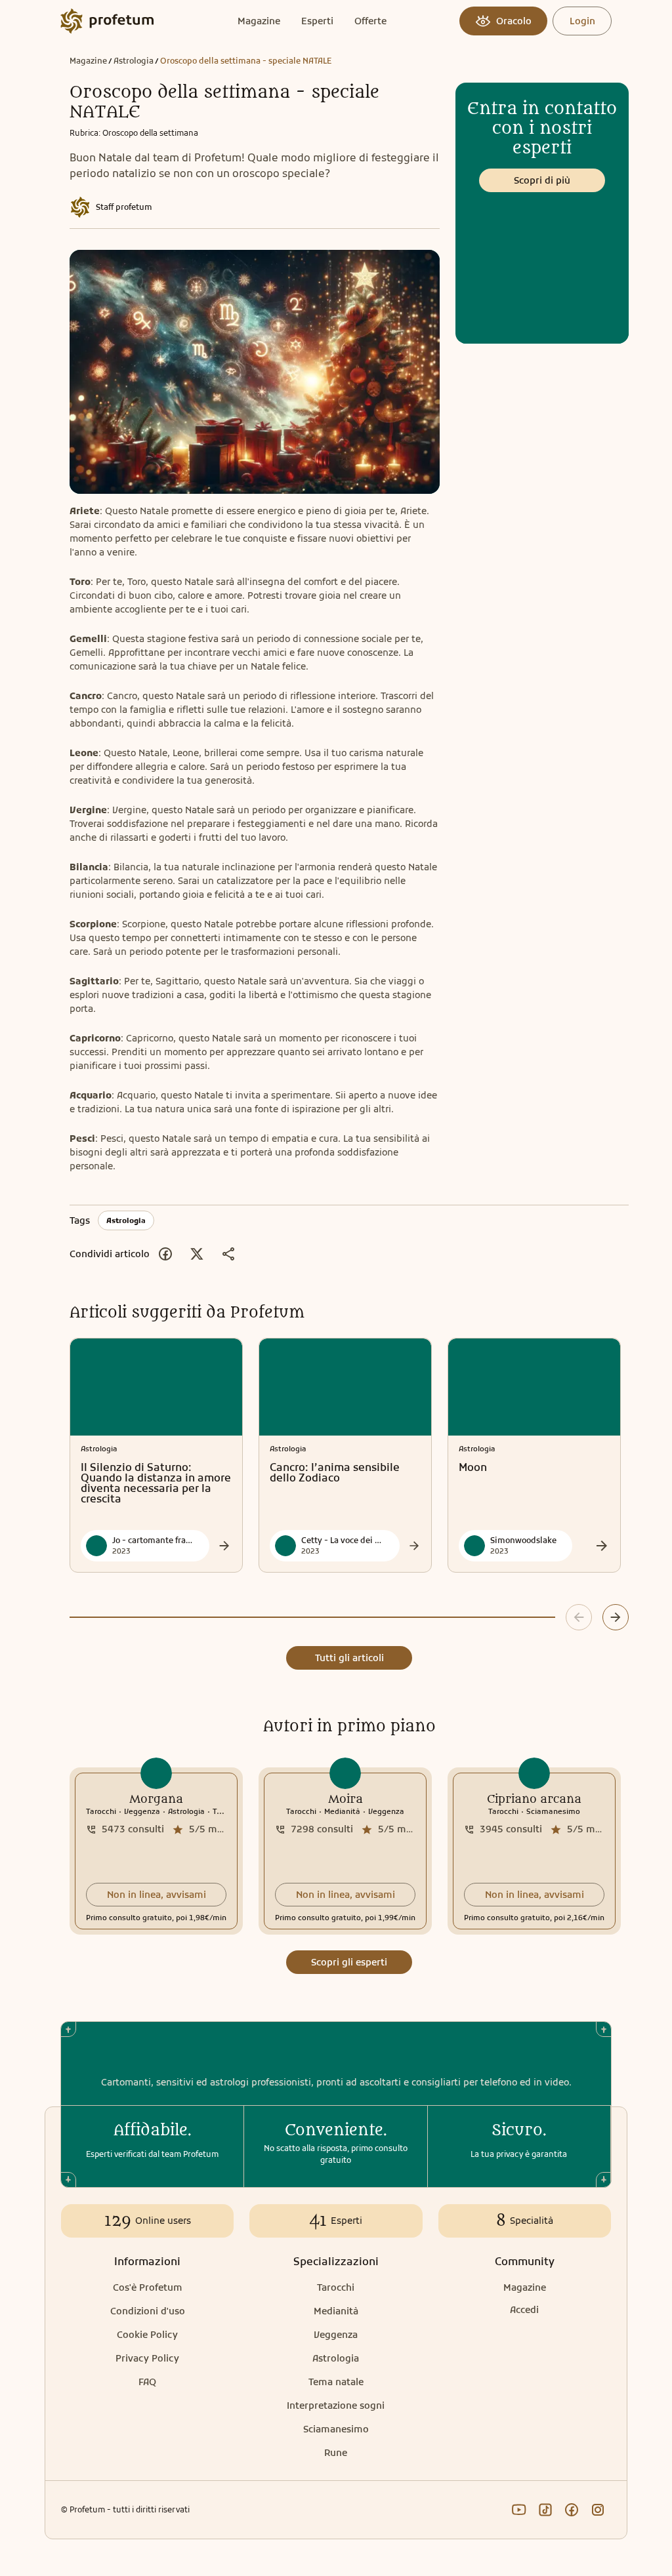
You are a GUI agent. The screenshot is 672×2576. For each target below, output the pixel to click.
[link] (156, 1851)
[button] (156, 1895)
